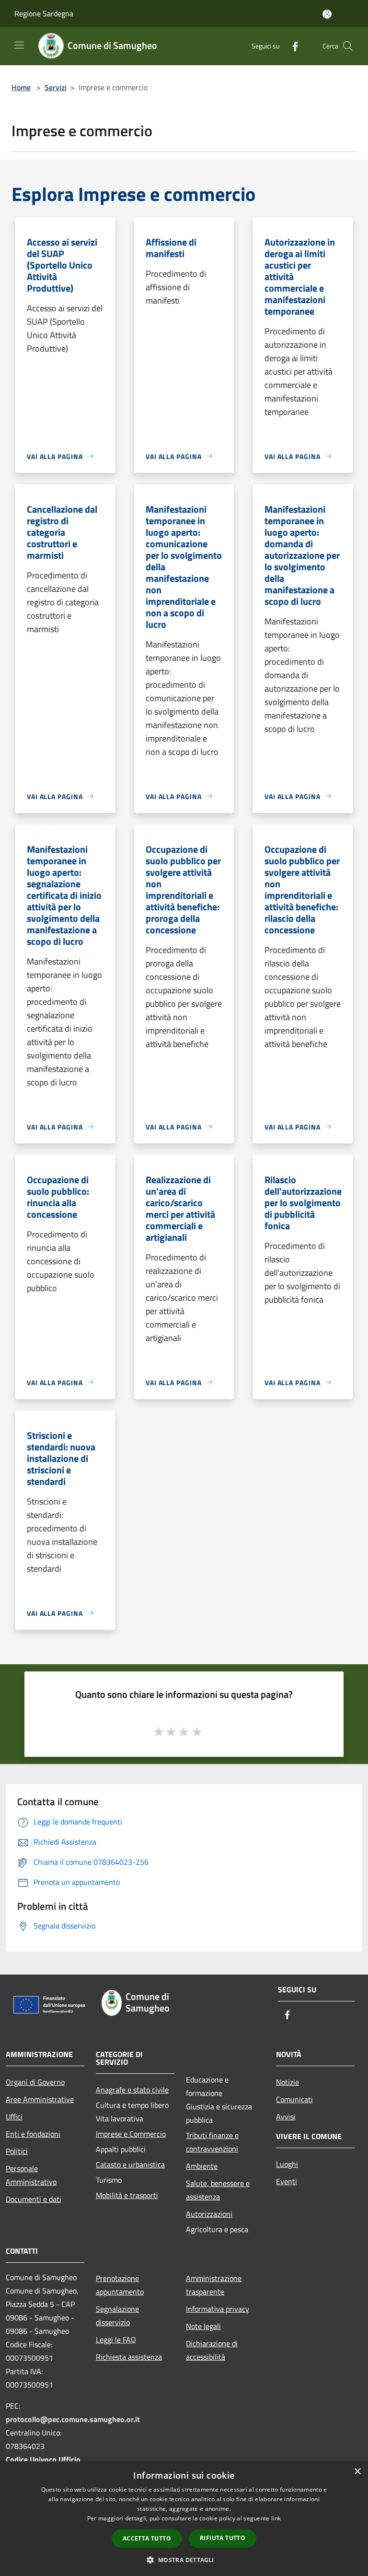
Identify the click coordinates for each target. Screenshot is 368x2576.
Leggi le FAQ (116, 2340)
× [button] (357, 2472)
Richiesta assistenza (129, 2357)
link (276, 2518)
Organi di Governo (35, 2082)
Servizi (56, 87)
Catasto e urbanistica (130, 2164)
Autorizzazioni (209, 2214)
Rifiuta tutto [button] (223, 2538)
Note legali (203, 2326)
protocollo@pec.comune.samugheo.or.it (73, 2419)
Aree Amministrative (40, 2099)
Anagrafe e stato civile (132, 2090)
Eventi (287, 2181)
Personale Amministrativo (31, 2175)
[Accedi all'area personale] (327, 14)
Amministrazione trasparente (214, 2285)
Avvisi (286, 2117)
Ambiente (202, 2166)
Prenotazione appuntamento (120, 2285)
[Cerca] (348, 46)
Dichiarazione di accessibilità (212, 2350)
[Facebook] (291, 46)
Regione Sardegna (44, 13)
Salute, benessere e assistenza (218, 2190)
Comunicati (294, 2099)
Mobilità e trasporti (127, 2195)
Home (21, 87)
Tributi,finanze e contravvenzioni (212, 2142)
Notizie (287, 2082)
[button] (184, 2560)
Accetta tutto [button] (147, 2538)
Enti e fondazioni (33, 2134)
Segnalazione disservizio (117, 2316)
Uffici (14, 2117)
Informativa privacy (218, 2309)
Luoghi (287, 2164)
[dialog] (184, 2519)
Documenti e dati (34, 2199)
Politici (17, 2151)
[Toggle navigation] (19, 45)
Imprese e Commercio (131, 2134)
